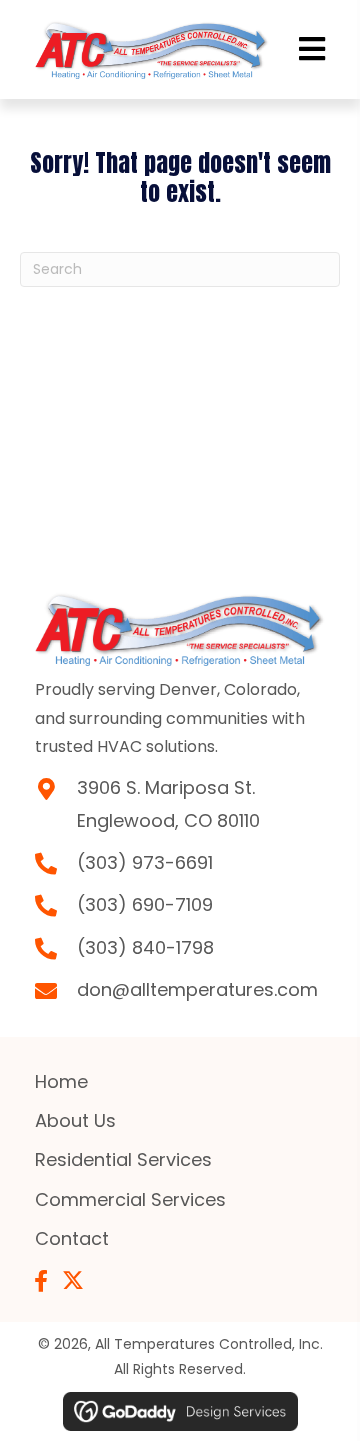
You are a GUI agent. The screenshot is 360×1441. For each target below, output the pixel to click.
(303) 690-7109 (145, 904)
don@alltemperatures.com (197, 989)
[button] (41, 1281)
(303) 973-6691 (145, 862)
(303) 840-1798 (145, 947)
